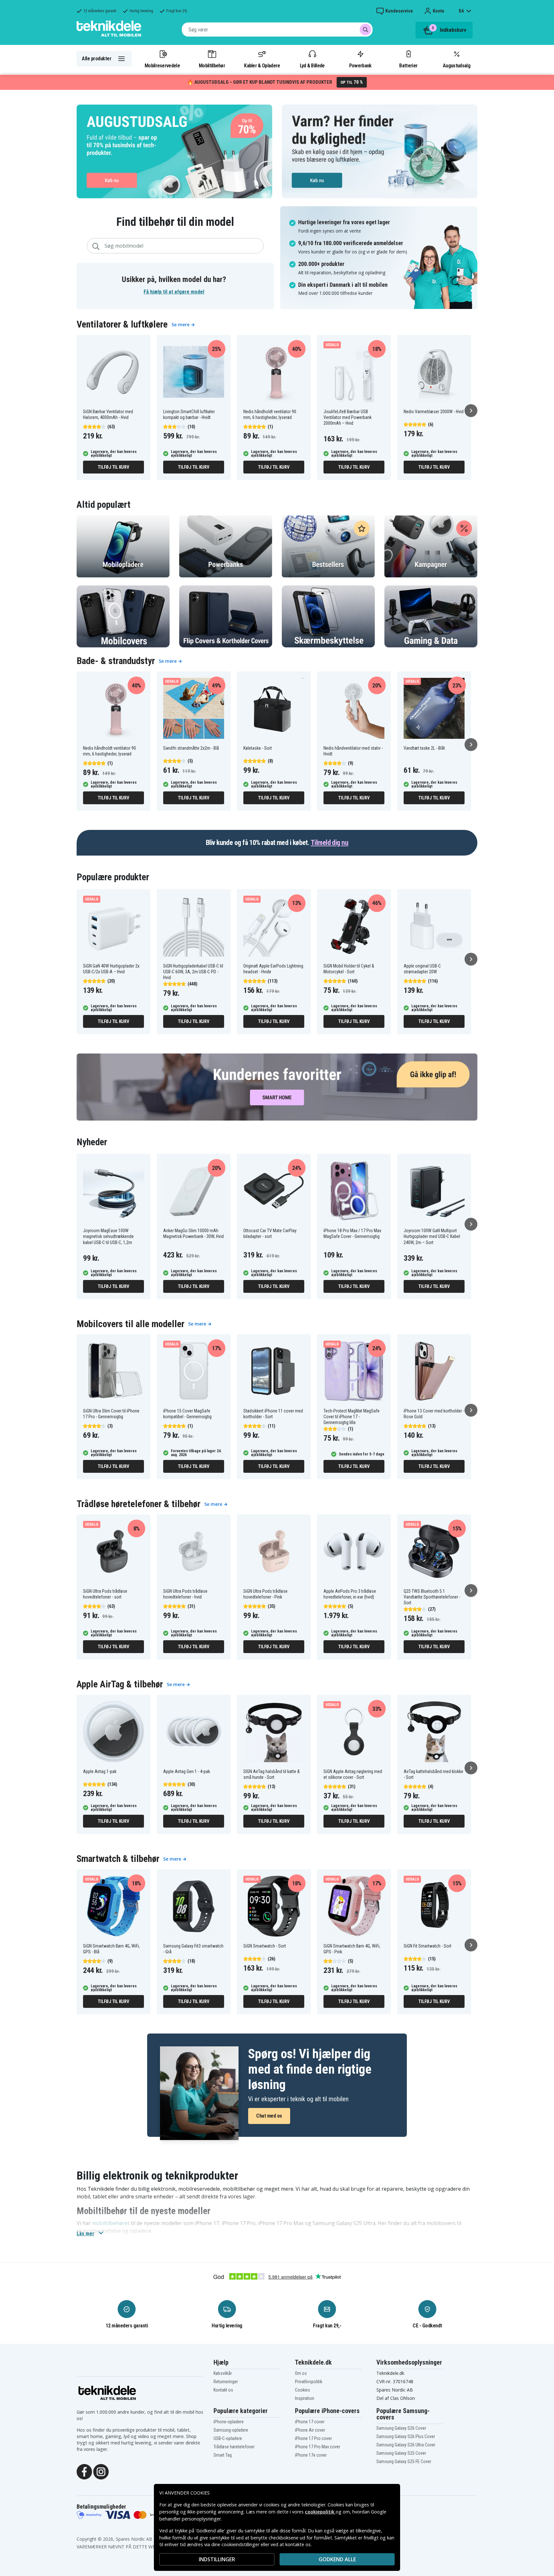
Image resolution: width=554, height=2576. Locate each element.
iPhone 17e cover (311, 2455)
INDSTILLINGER (217, 2559)
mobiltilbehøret (111, 2223)
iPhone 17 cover (310, 2422)
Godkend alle (337, 2559)
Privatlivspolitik (309, 2382)
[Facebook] (84, 2471)
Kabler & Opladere (262, 65)
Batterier (408, 65)
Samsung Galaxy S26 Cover (401, 2428)
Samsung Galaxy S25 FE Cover (404, 2461)
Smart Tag (223, 2455)
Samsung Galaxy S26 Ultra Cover (406, 2445)
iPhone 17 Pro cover (313, 2438)
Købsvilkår (223, 2373)
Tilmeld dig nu (329, 843)
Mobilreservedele (162, 65)
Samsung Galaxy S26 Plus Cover (406, 2436)
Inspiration (305, 2398)
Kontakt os (223, 2390)
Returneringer (226, 2382)
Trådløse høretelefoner (234, 2447)
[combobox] (277, 30)
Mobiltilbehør (212, 65)
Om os (301, 2373)
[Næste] (471, 411)
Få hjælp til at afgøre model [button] (174, 292)
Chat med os (269, 2116)
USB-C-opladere (228, 2438)
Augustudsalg (457, 65)
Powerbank (360, 65)
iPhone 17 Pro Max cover (318, 2447)
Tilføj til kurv (113, 467)
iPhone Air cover (310, 2430)
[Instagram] (101, 2471)
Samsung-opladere (231, 2430)
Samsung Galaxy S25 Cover (401, 2453)
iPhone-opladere (229, 2422)
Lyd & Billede (312, 65)
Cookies (302, 2390)
